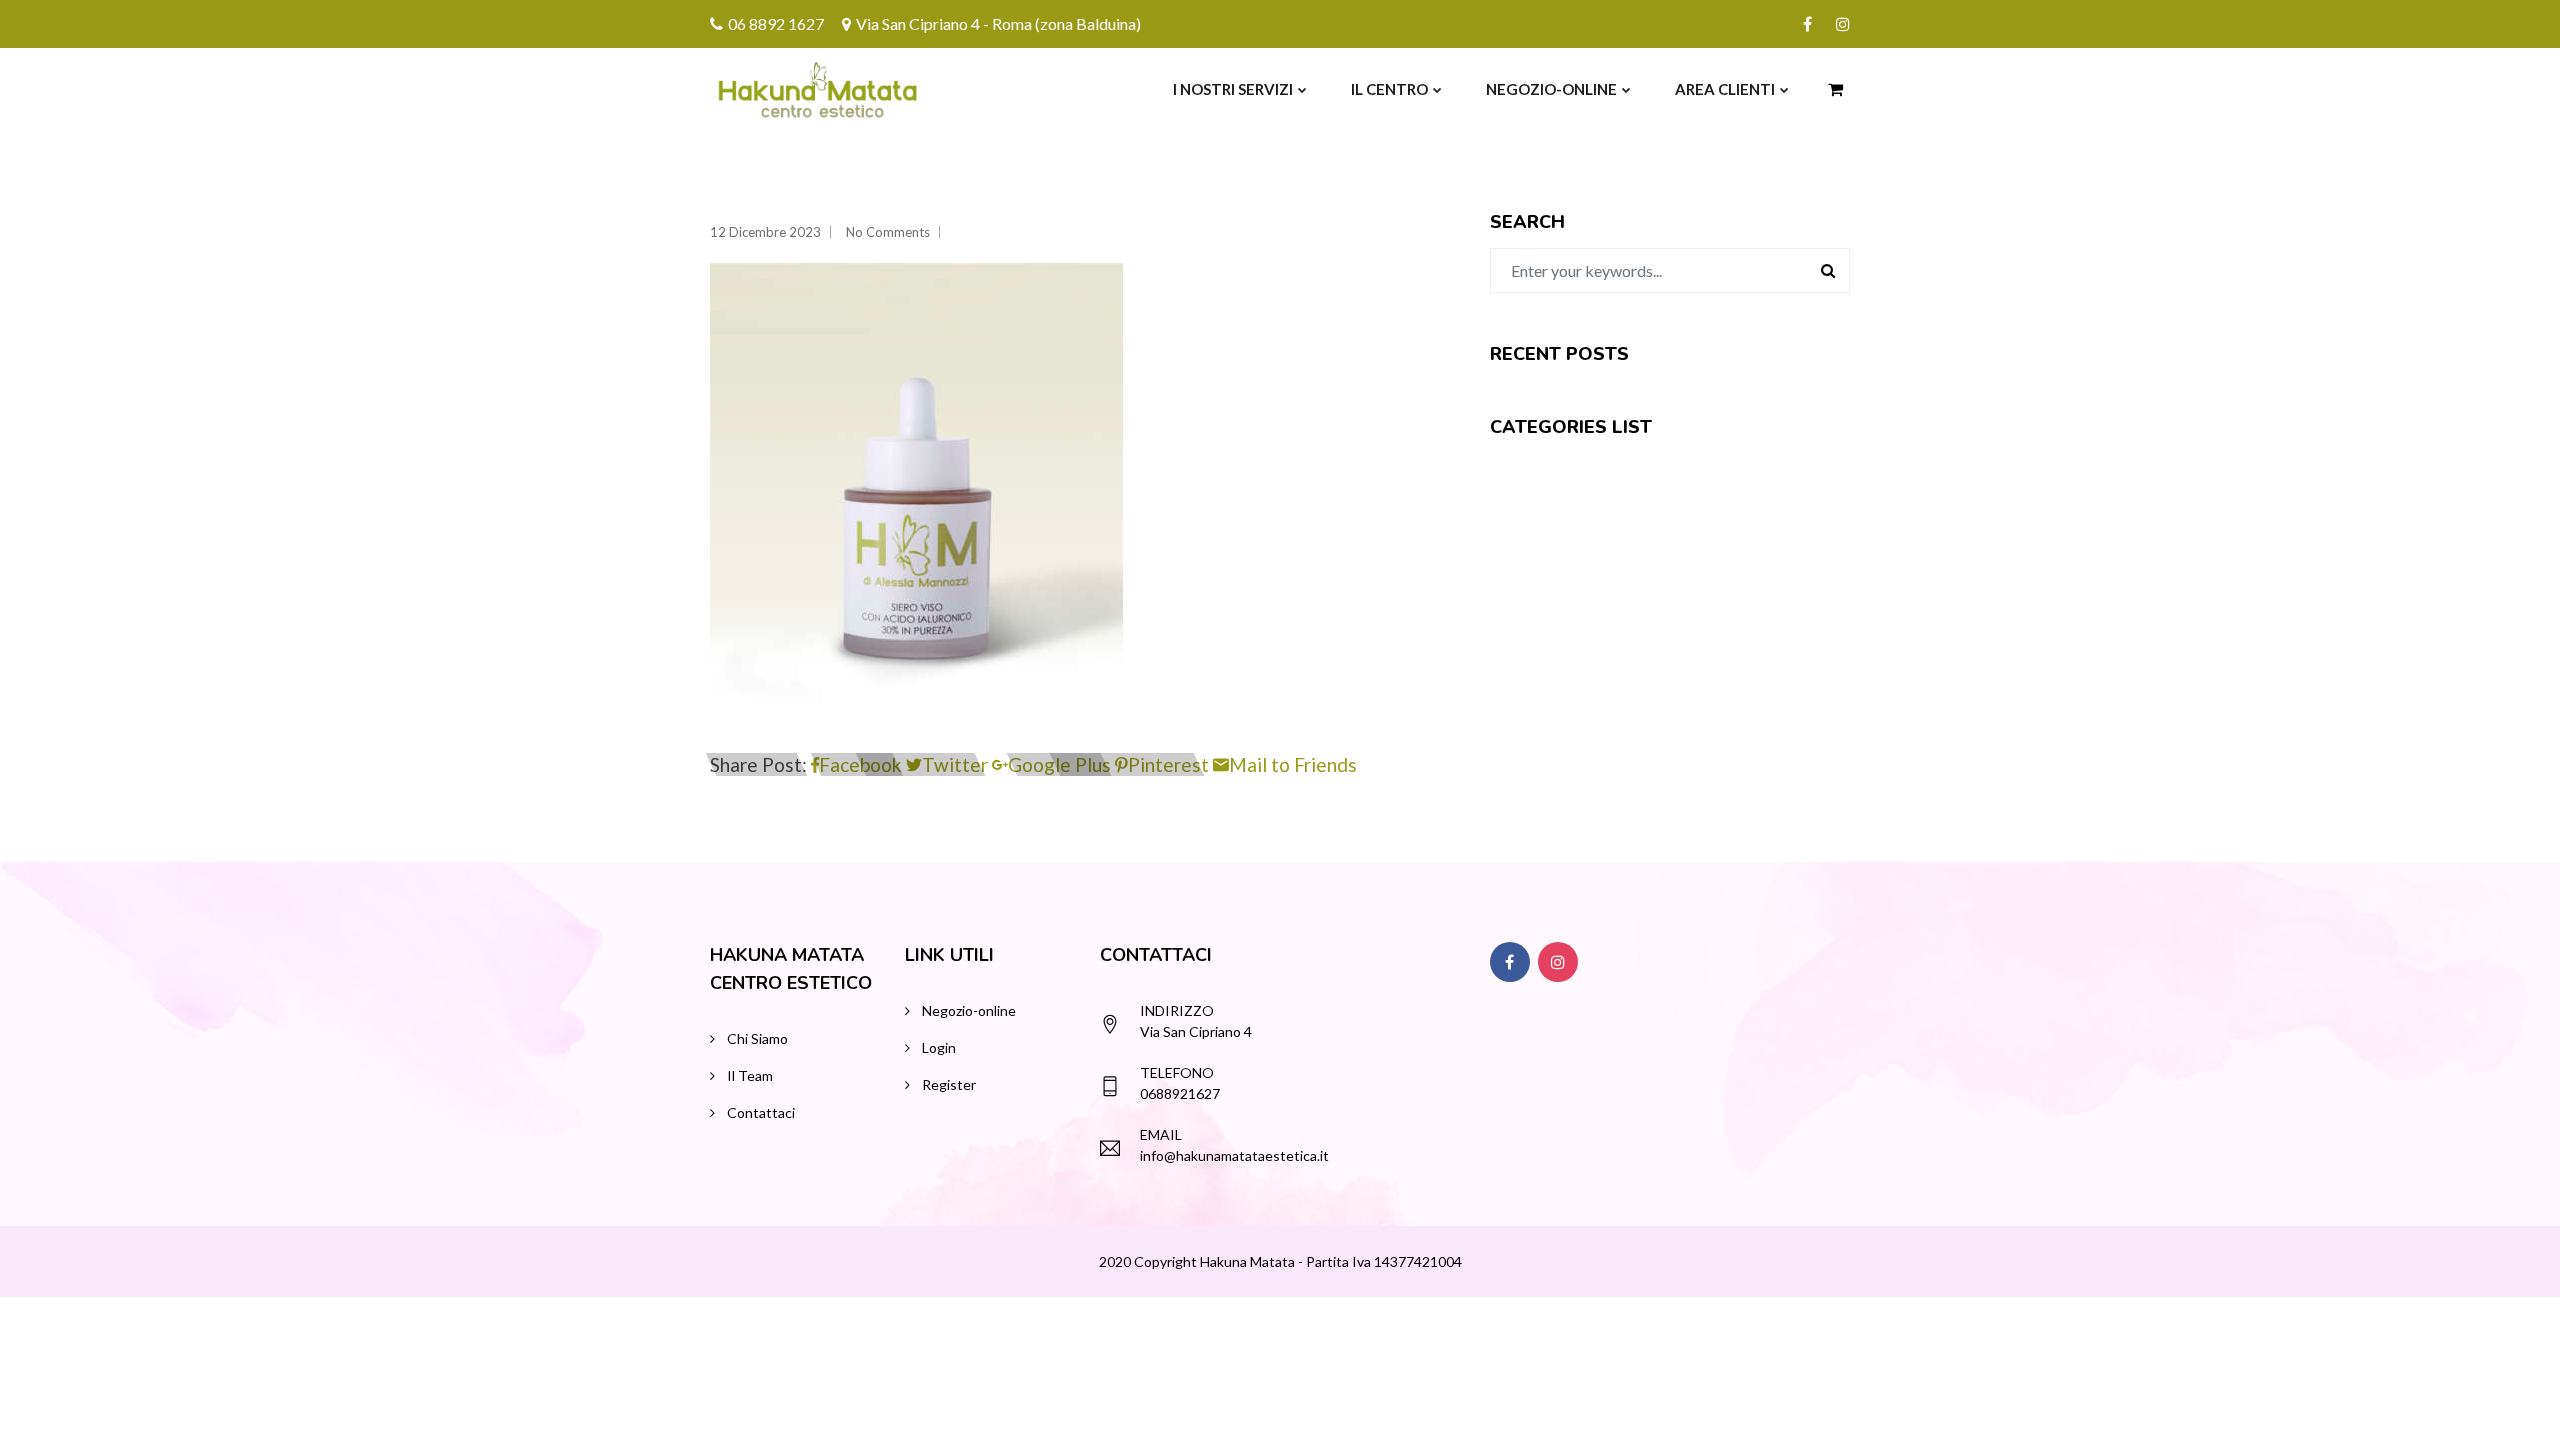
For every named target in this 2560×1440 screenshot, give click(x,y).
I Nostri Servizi (1233, 89)
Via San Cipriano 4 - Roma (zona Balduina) (998, 23)
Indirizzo (1177, 1010)
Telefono (1177, 1072)
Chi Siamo (757, 1038)
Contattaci (761, 1112)
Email (1161, 1134)
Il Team (750, 1075)
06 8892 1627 (776, 23)
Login (939, 1047)
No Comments (888, 232)
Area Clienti (1725, 89)
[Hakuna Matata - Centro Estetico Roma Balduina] (772, 89)
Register (949, 1084)
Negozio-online (1551, 89)
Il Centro (1389, 89)
